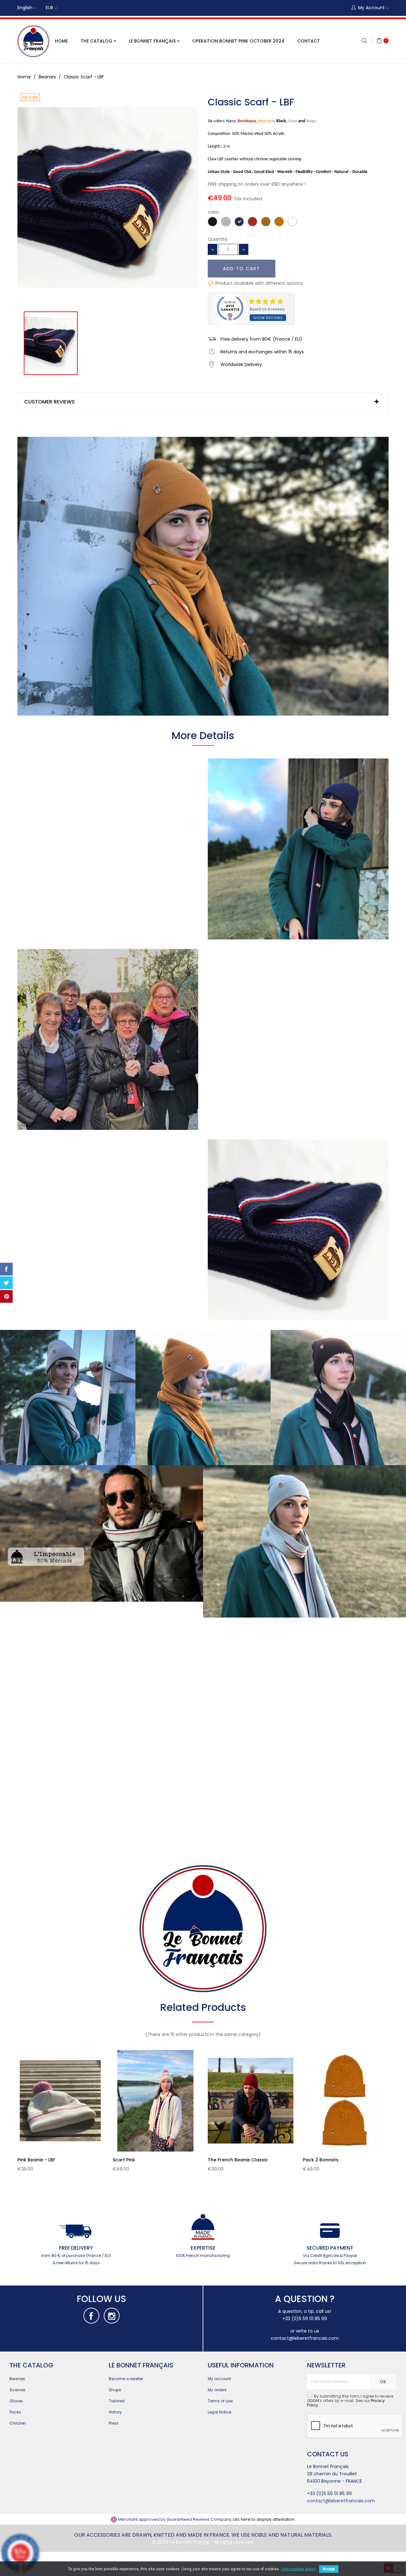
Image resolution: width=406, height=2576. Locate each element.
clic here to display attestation (264, 2519)
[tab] (203, 402)
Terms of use (220, 2401)
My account (219, 2379)
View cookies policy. (298, 2569)
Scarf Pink (124, 2160)
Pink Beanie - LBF (36, 2160)
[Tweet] (6, 1283)
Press (114, 2423)
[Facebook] (91, 2316)
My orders (217, 2390)
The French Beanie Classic (238, 2160)
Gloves (16, 2401)
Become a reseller (126, 2379)
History (115, 2412)
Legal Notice (219, 2412)
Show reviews (268, 318)
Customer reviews (49, 402)
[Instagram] (112, 2316)
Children (18, 2423)
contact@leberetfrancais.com (305, 2338)
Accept (329, 2569)
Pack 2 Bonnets (321, 2160)
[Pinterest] (6, 1297)
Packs (15, 2412)
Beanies (17, 2379)
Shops (115, 2390)
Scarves (17, 2390)
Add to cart (242, 269)
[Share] (6, 1269)
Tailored (117, 2401)
